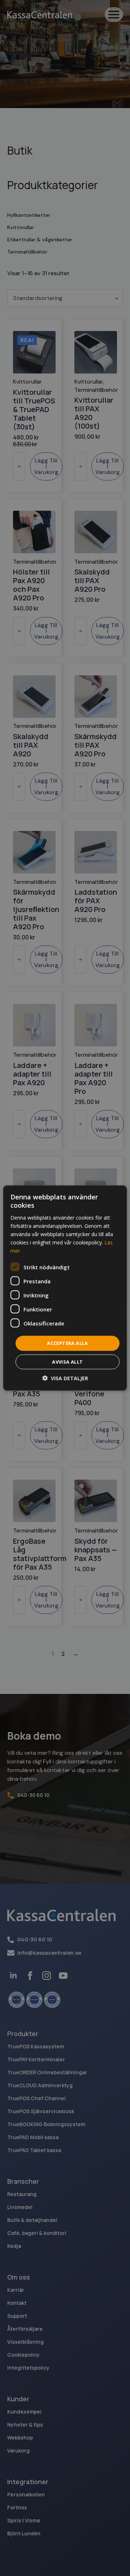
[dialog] (65, 1288)
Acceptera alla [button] (68, 1343)
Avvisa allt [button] (67, 1361)
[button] (65, 1378)
